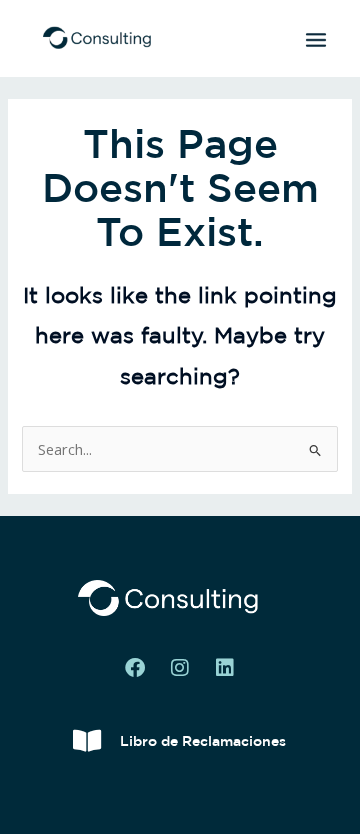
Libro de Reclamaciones (203, 741)
